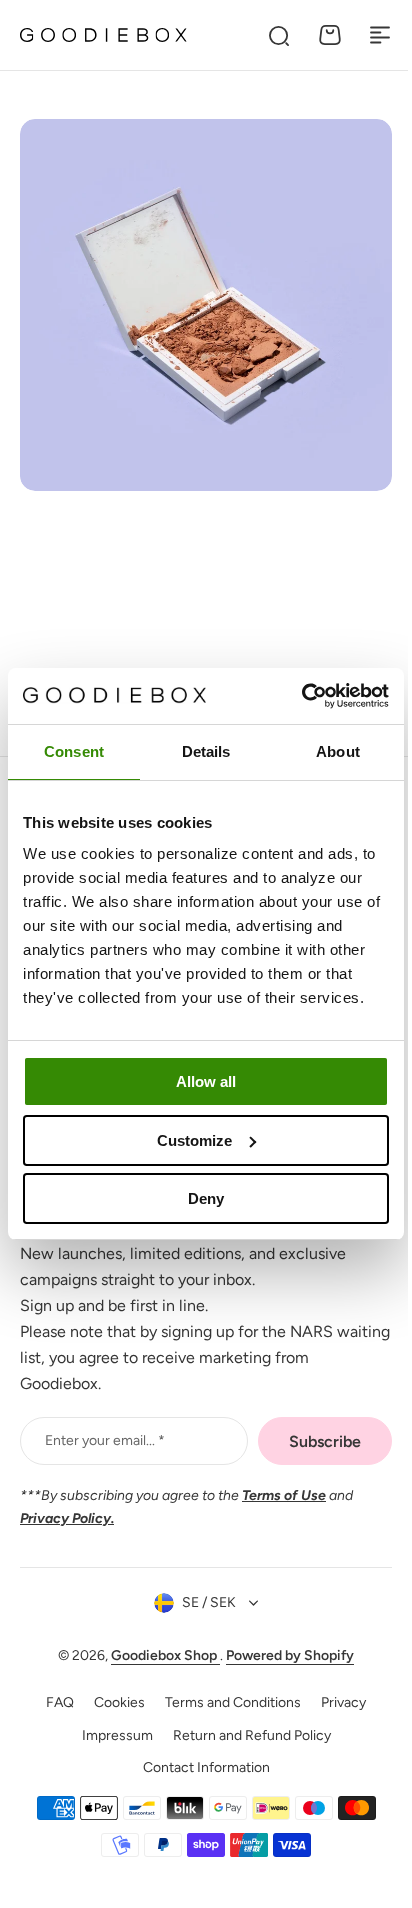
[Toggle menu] (380, 35)
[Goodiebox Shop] (103, 35)
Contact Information (198, 1767)
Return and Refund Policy (244, 1735)
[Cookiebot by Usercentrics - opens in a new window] (301, 696)
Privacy (336, 1702)
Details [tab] (206, 751)
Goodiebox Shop (158, 1655)
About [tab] (338, 751)
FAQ (53, 1702)
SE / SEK (202, 1602)
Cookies (112, 1702)
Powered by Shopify (283, 1655)
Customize (194, 1140)
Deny (206, 1198)
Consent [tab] (74, 751)
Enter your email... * (105, 1440)
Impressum (109, 1735)
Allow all (206, 1081)
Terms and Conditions (226, 1702)
